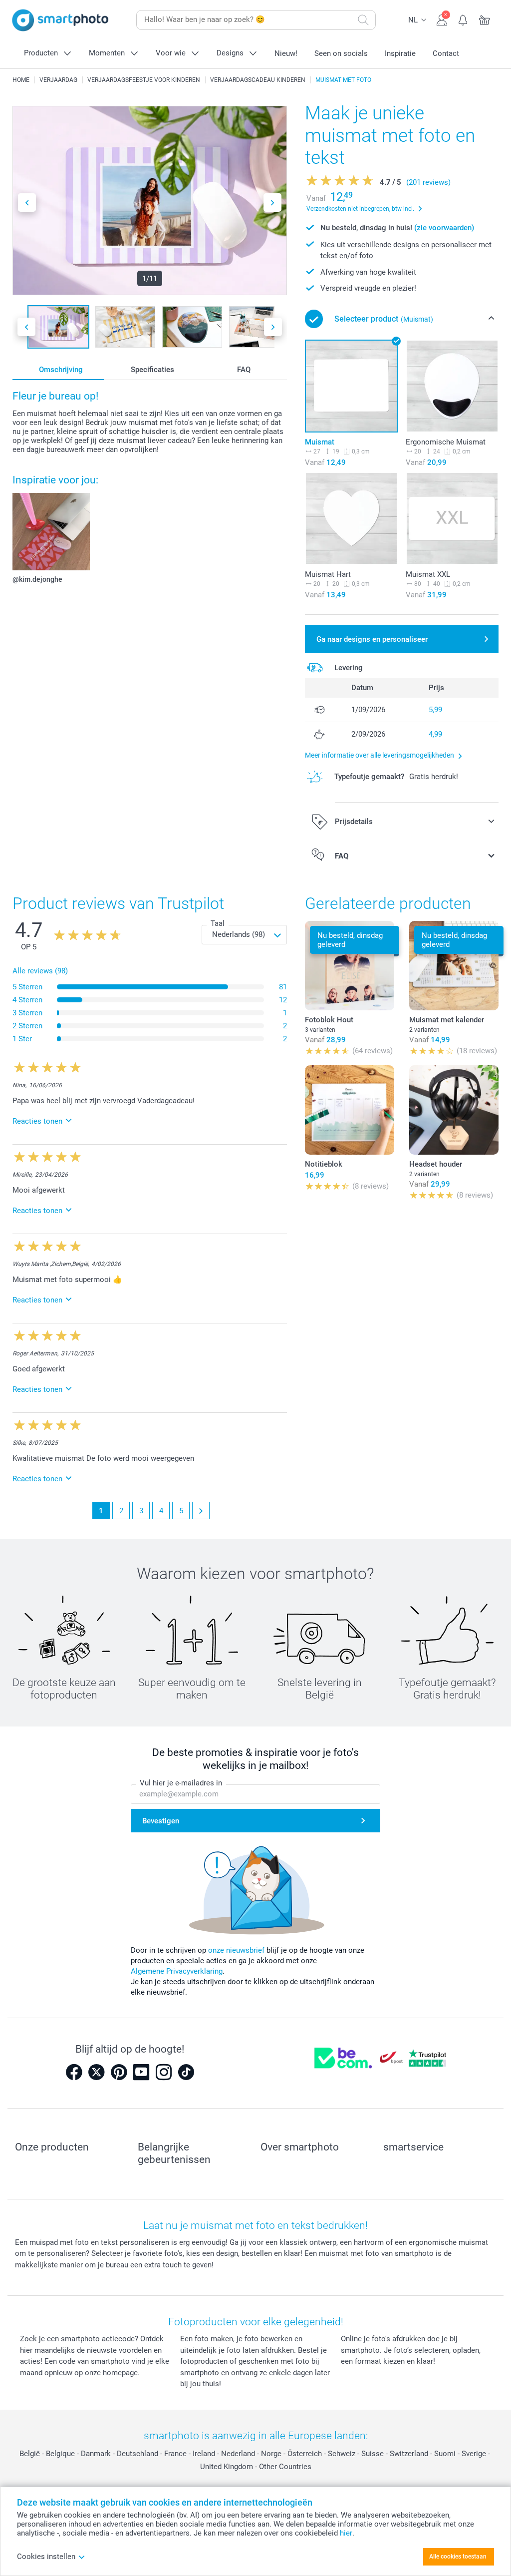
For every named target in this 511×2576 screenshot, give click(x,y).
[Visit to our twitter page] (96, 2072)
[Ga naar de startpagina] (60, 20)
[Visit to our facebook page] (74, 2072)
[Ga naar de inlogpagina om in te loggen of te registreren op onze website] (442, 19)
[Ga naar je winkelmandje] (485, 19)
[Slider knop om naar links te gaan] (27, 203)
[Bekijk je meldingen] (463, 19)
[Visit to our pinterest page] (119, 2072)
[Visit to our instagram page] (164, 2072)
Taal (218, 923)
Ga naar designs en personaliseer (372, 639)
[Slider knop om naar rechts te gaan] (272, 203)
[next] (201, 1510)
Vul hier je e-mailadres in (181, 1783)
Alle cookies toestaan (458, 2557)
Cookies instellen (46, 2557)
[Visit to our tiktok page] (186, 2072)
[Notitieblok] (350, 1110)
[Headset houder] (454, 1110)
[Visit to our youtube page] (141, 2072)
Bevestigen (161, 1821)
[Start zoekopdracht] (363, 20)
